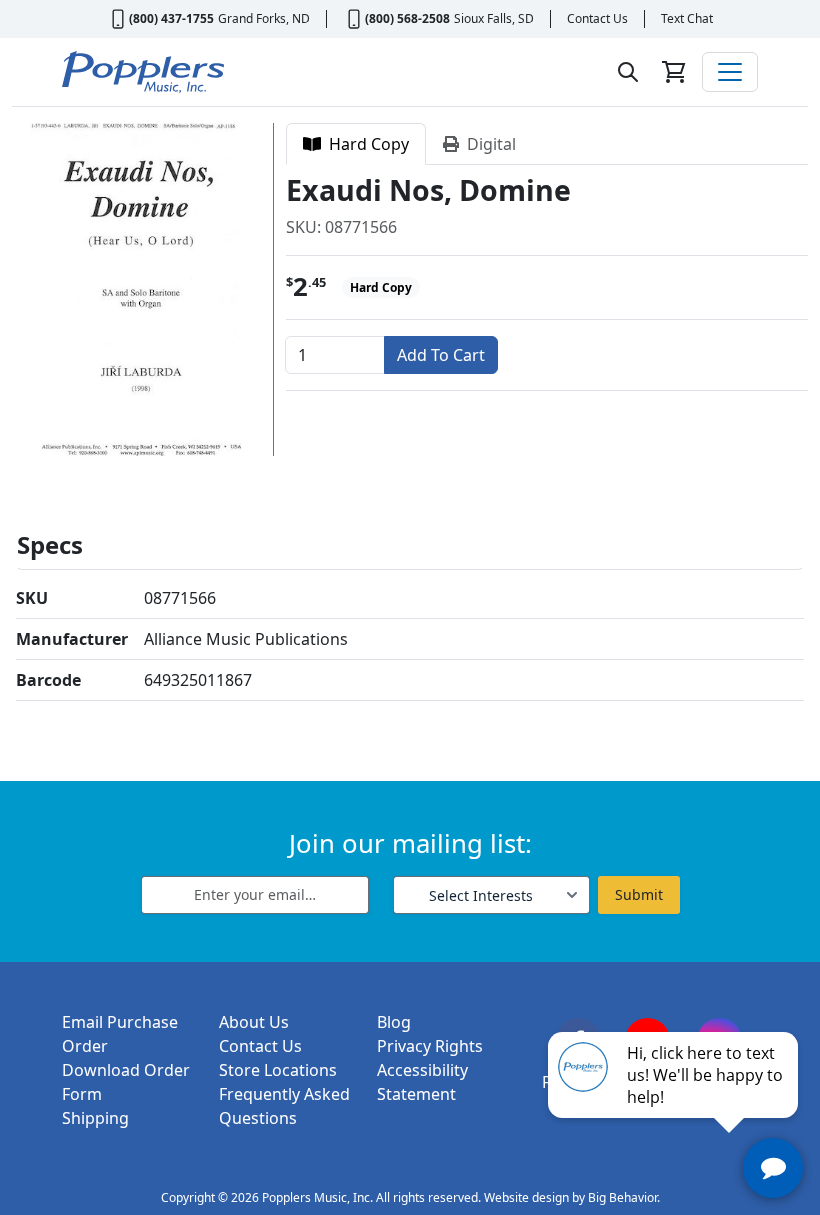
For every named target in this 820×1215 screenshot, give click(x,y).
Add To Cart (441, 355)
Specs (50, 544)
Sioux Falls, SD (494, 18)
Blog (394, 1022)
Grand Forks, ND (264, 18)
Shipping (95, 1118)
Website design (526, 1197)
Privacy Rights (430, 1046)
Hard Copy (365, 144)
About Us (254, 1022)
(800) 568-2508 (407, 18)
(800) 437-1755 (171, 18)
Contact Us (597, 18)
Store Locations (278, 1070)
